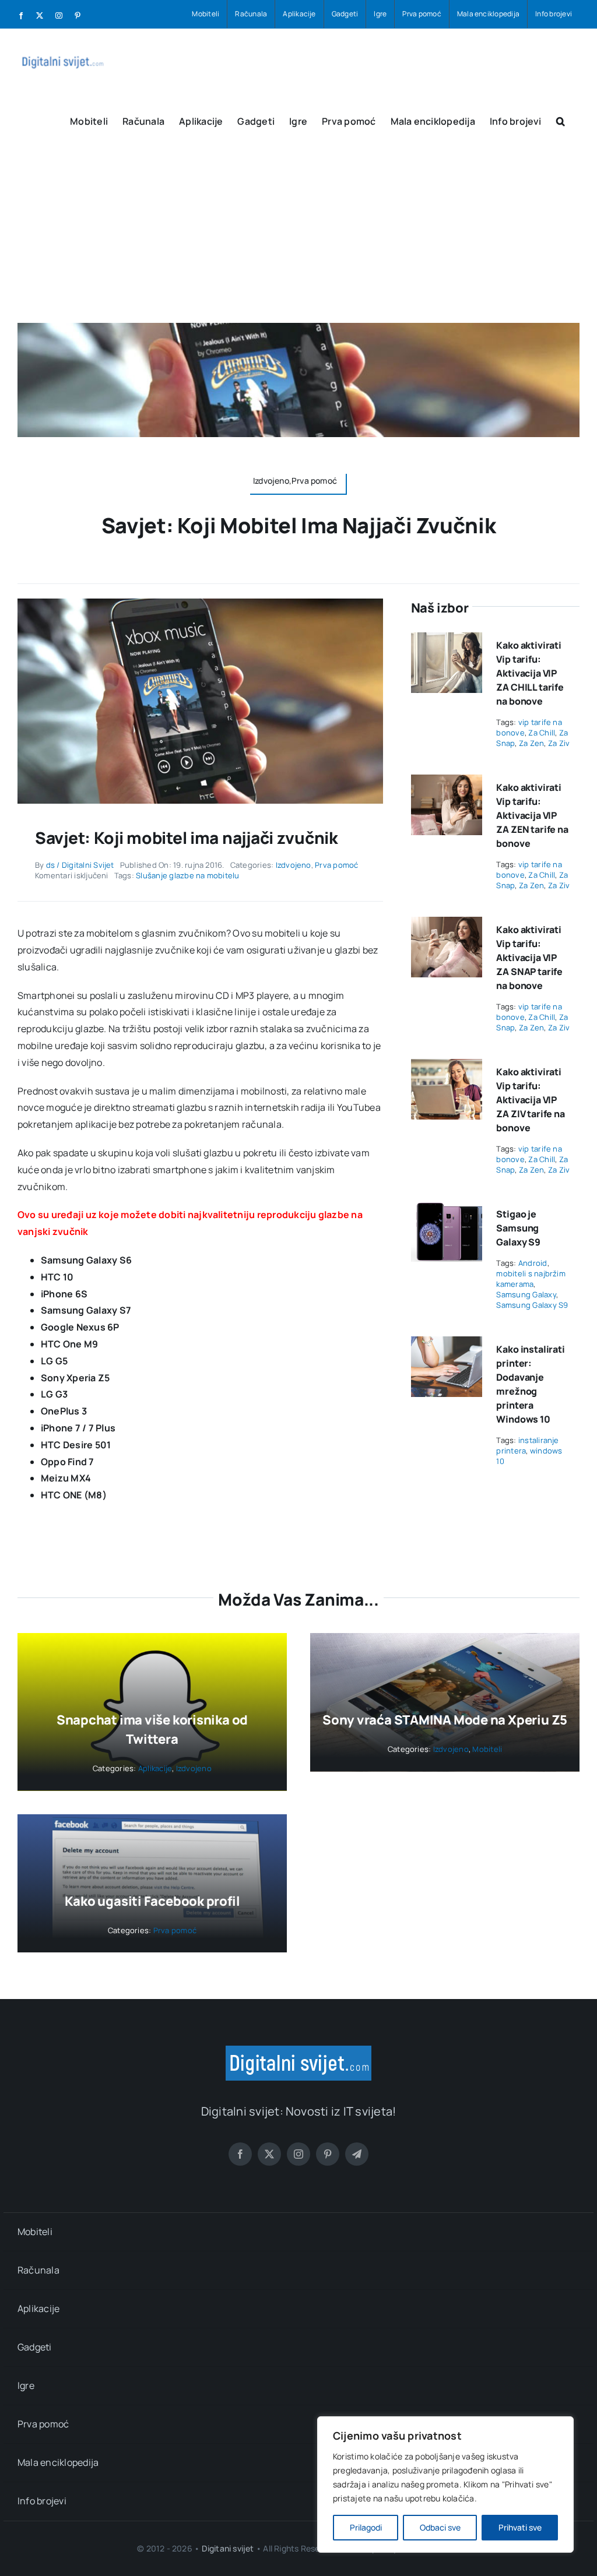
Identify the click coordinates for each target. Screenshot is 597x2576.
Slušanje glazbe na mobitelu (187, 875)
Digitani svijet (228, 2548)
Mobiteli (487, 1749)
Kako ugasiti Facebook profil (152, 1901)
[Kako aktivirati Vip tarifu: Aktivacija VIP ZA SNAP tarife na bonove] (447, 925)
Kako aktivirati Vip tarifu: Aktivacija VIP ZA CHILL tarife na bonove (530, 673)
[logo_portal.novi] (298, 2050)
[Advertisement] (298, 235)
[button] (561, 120)
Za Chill (542, 733)
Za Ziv (559, 743)
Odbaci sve (440, 2527)
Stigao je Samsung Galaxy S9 (518, 1228)
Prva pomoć (336, 865)
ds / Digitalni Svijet (80, 865)
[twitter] (269, 2154)
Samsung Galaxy (526, 1294)
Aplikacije (155, 1768)
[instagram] (298, 2154)
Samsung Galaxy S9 (532, 1305)
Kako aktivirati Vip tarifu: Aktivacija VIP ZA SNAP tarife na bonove (529, 958)
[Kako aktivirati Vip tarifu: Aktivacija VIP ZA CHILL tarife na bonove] (447, 641)
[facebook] (240, 2154)
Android (533, 1263)
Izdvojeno (294, 865)
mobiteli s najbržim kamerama (531, 1279)
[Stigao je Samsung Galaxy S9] (447, 1209)
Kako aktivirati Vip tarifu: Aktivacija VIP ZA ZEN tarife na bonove (532, 815)
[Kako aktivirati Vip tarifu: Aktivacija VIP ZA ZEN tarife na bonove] (447, 783)
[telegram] (357, 2154)
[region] (445, 2484)
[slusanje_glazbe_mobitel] (200, 603)
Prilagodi (366, 2527)
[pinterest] (328, 2154)
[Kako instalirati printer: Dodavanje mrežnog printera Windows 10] (447, 1345)
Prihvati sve (520, 2527)
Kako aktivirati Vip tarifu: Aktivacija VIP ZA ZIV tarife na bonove (530, 1100)
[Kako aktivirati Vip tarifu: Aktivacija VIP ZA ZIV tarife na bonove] (447, 1067)
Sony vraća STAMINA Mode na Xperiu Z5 (445, 1720)
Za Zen (531, 743)
